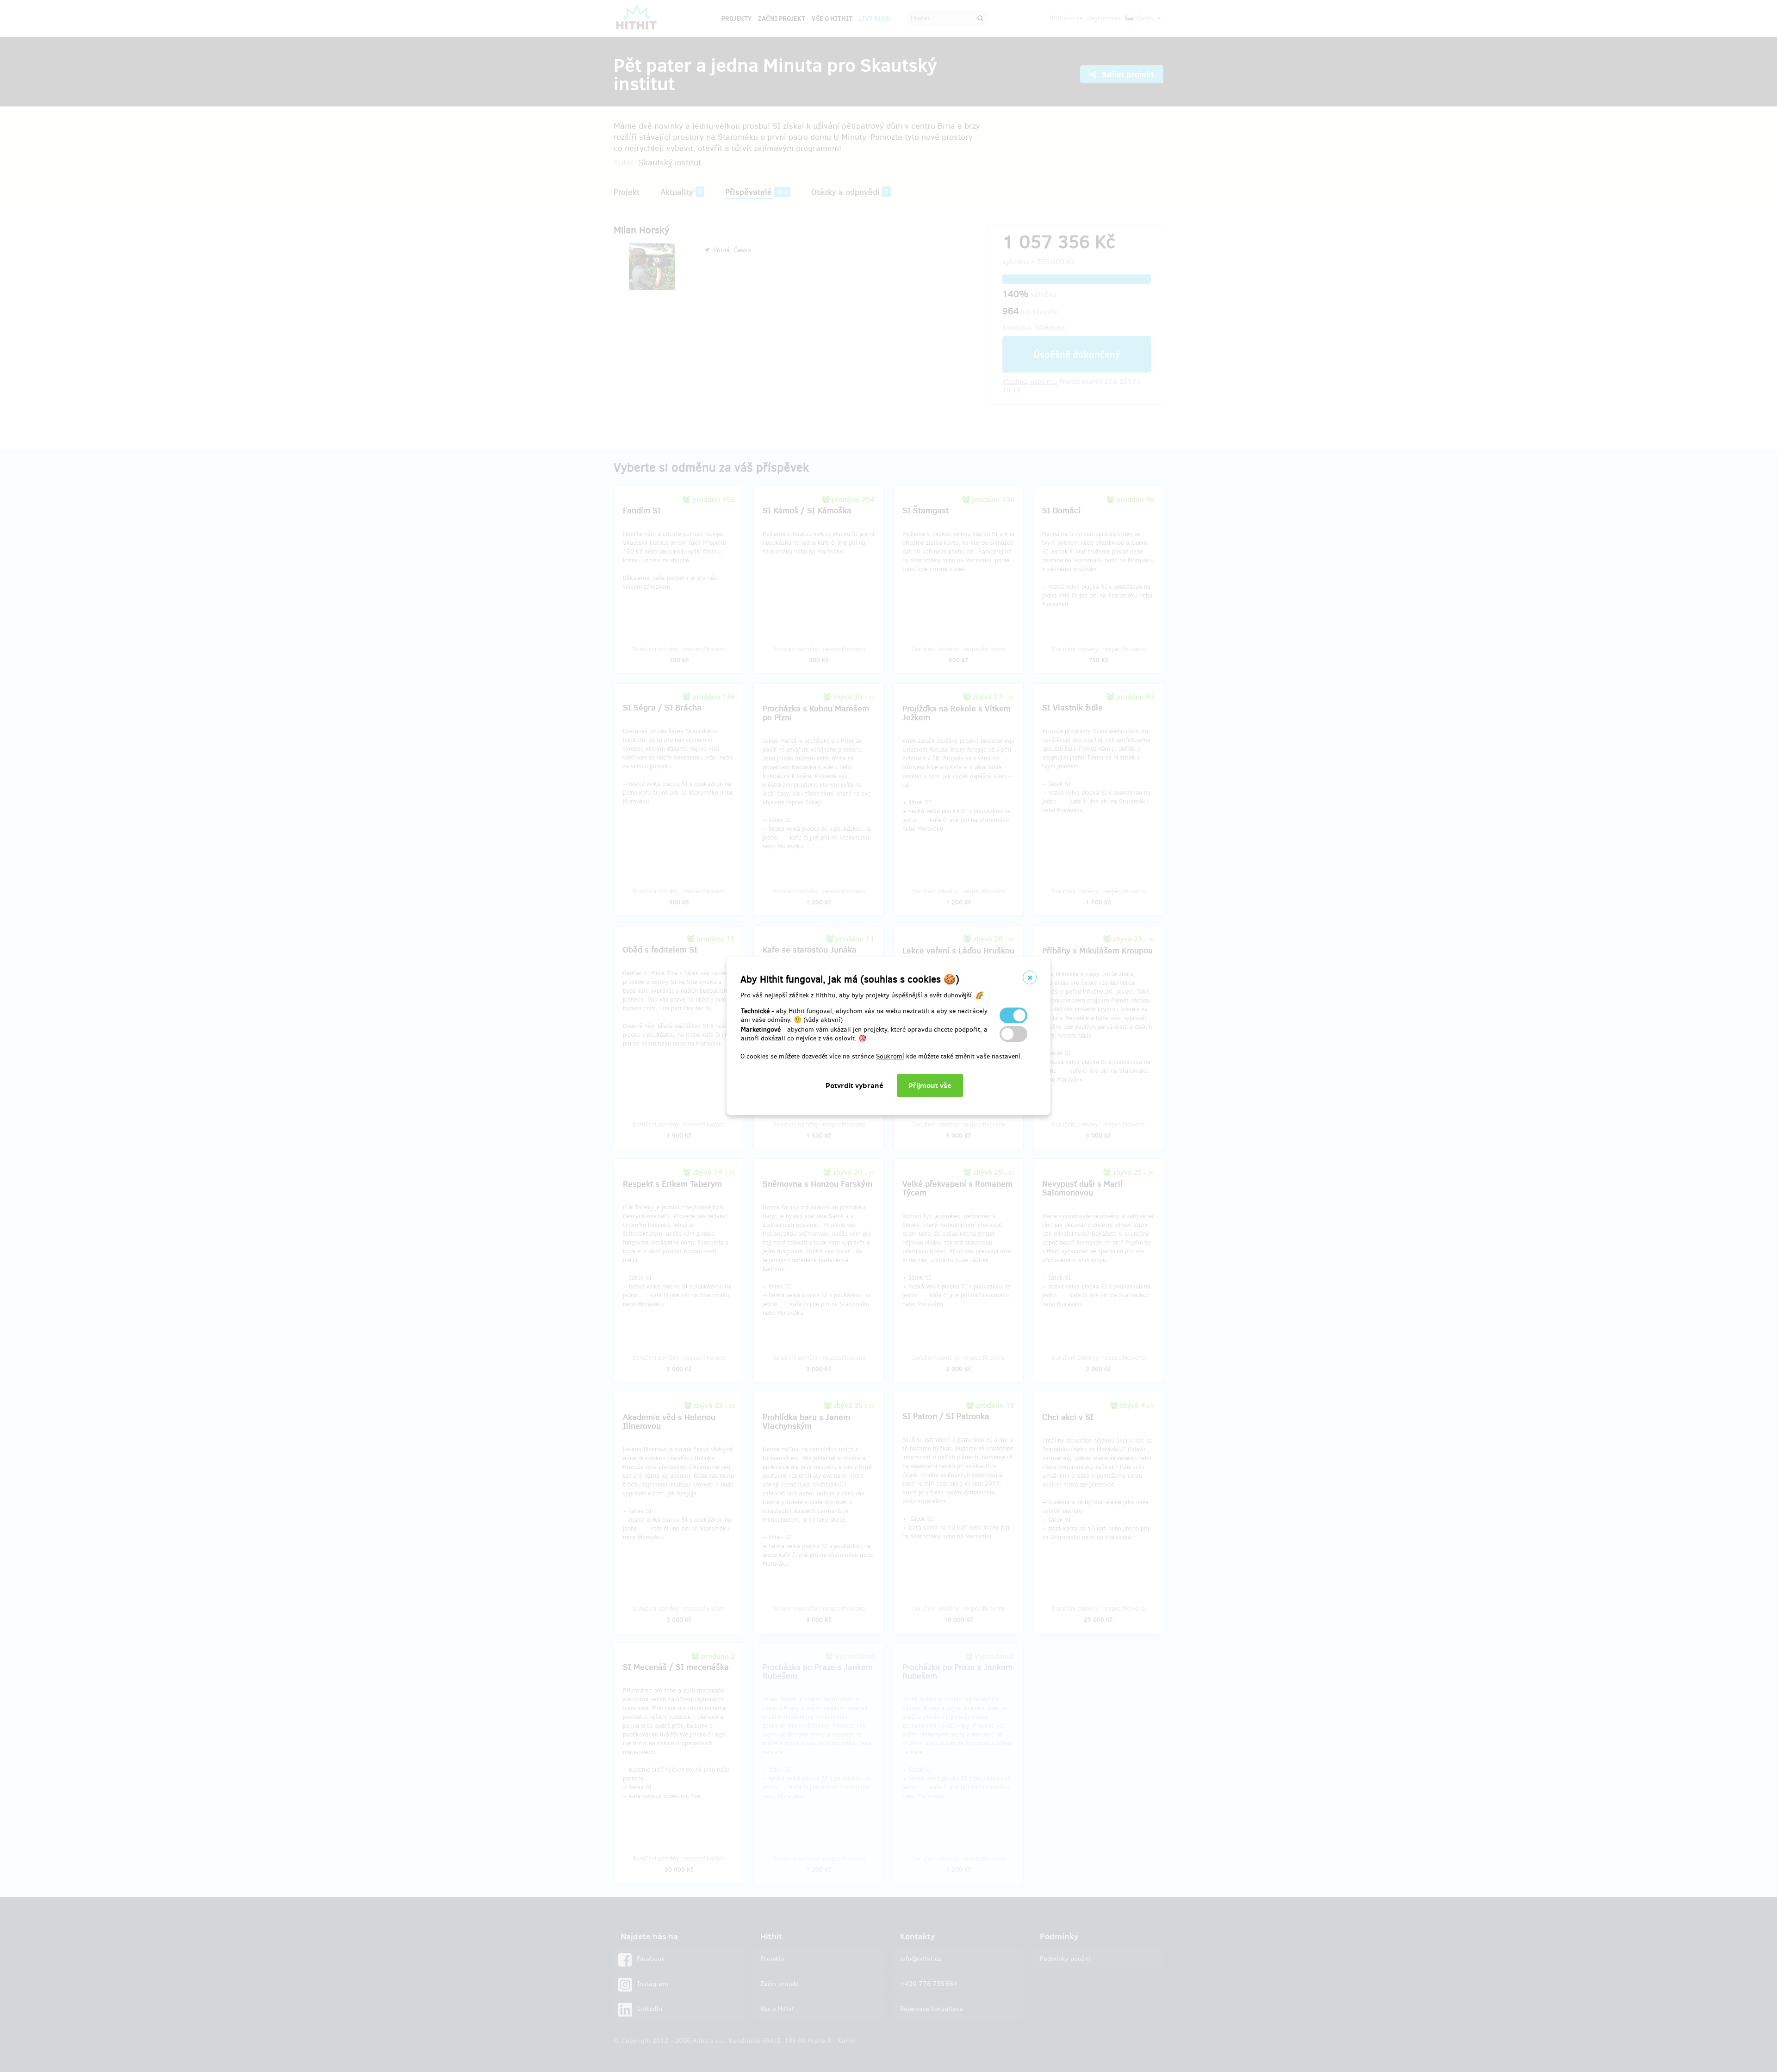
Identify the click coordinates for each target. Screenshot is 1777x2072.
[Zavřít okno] (1030, 977)
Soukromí (890, 1056)
